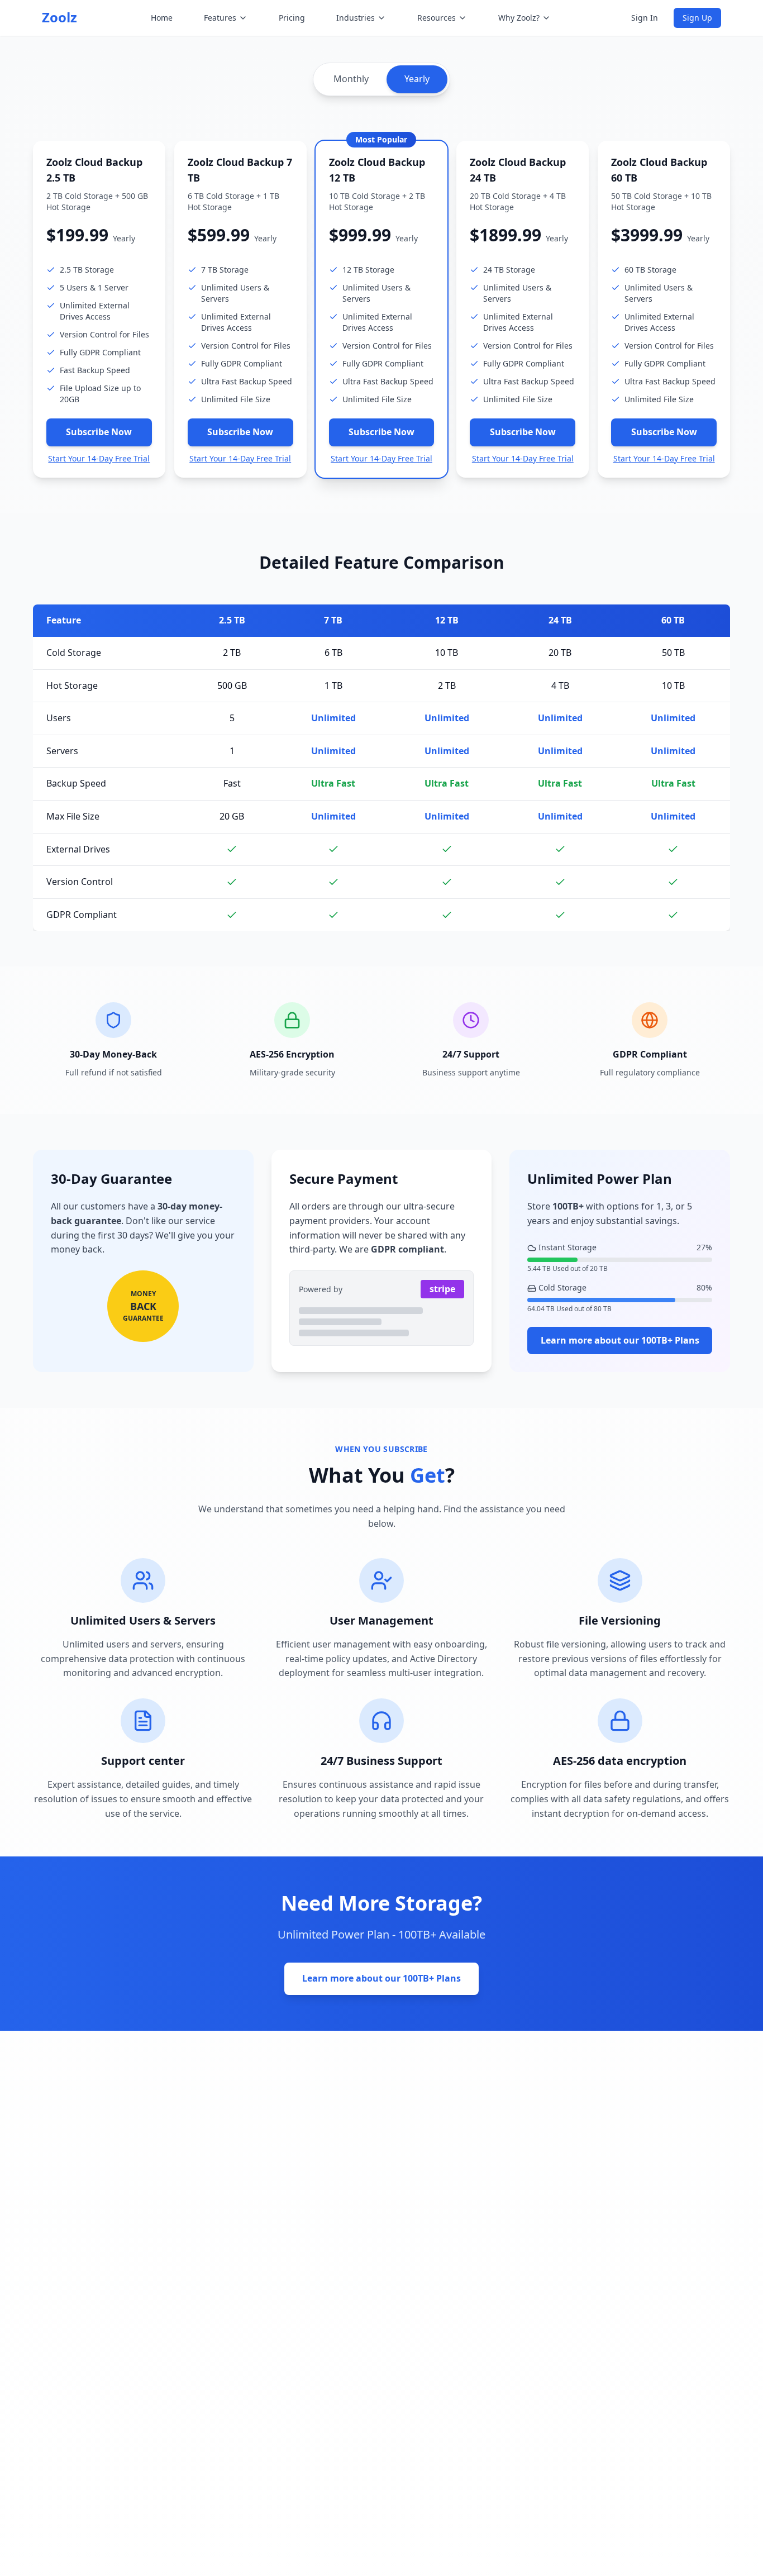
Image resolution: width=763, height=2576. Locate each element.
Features (220, 18)
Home (162, 18)
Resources (437, 18)
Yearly (417, 79)
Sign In (645, 18)
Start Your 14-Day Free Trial (99, 458)
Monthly (351, 79)
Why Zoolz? (519, 18)
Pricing (292, 18)
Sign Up (697, 18)
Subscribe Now (99, 432)
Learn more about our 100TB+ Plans (620, 1340)
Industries (356, 18)
